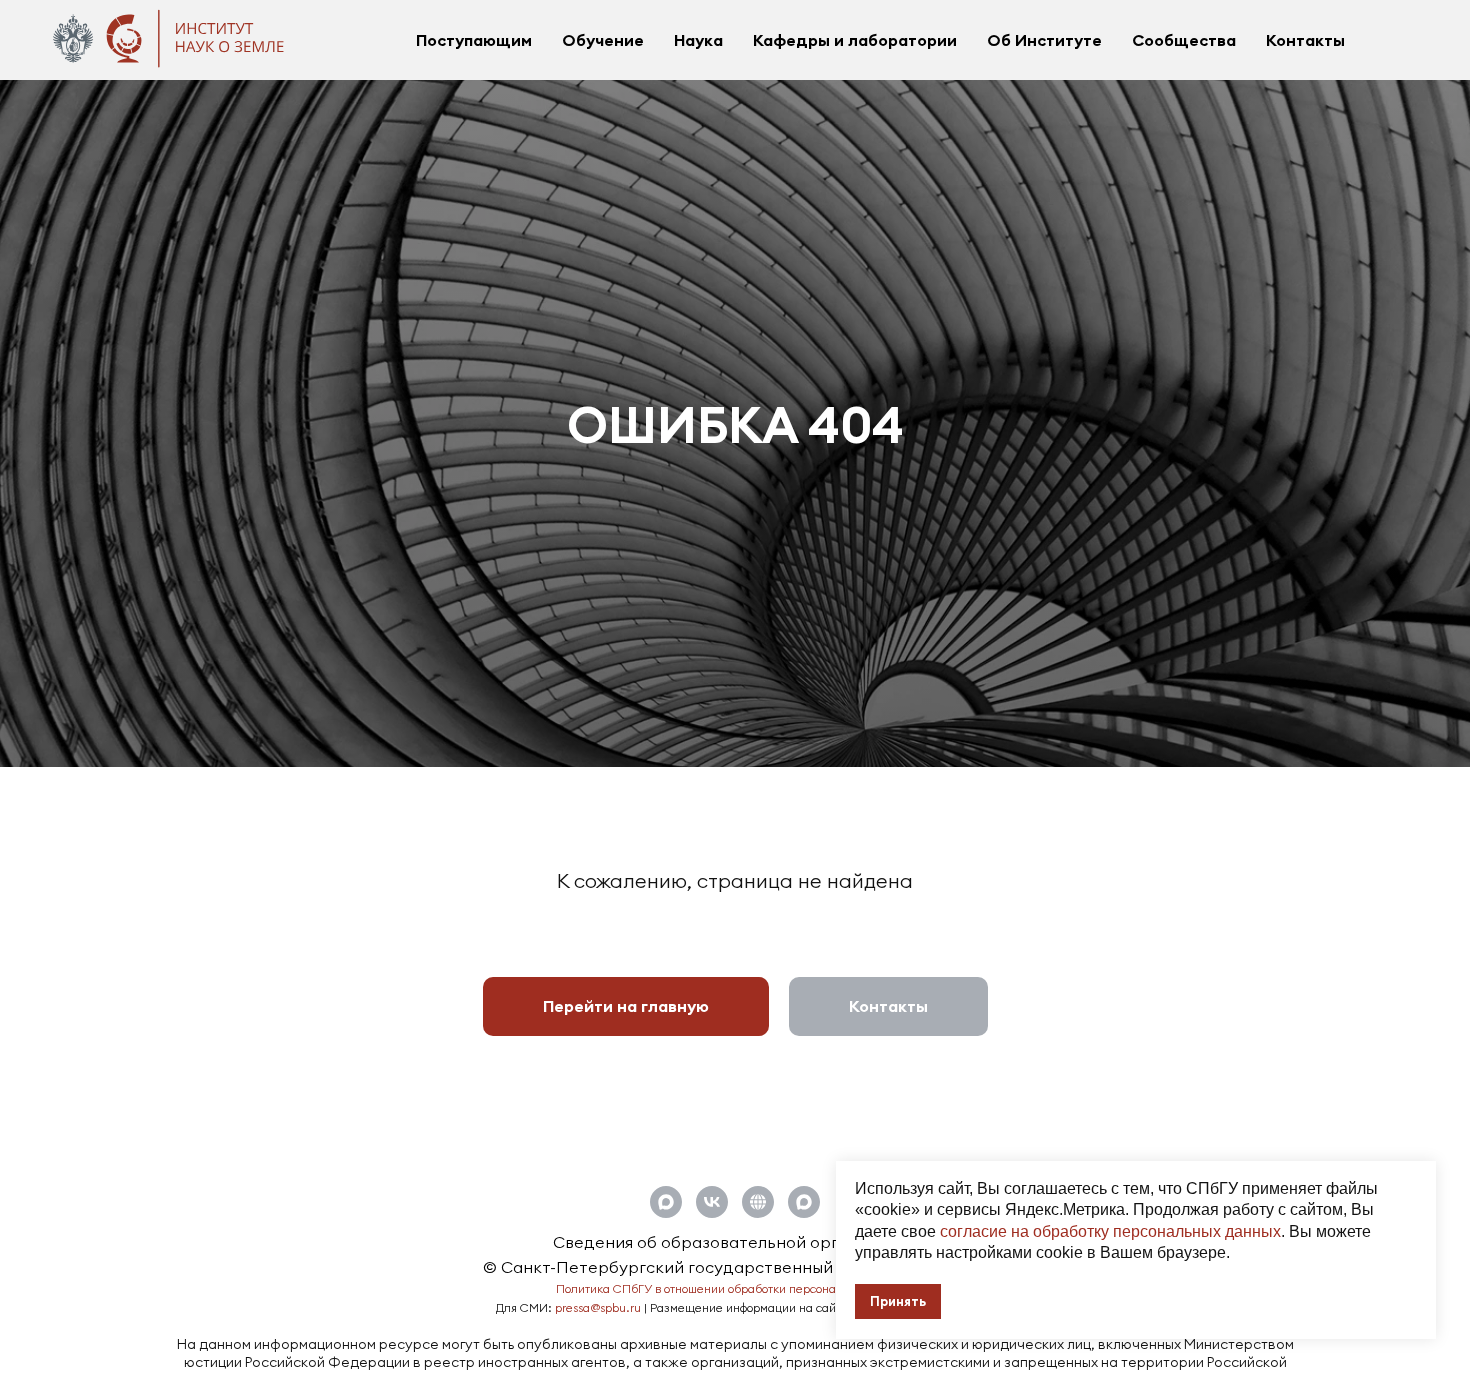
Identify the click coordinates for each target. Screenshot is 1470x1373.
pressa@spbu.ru (598, 1307)
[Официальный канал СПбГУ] (804, 1202)
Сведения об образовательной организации (735, 1242)
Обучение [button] (603, 40)
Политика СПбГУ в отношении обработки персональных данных (735, 1288)
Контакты (1305, 40)
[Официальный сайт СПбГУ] (758, 1202)
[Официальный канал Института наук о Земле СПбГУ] (666, 1202)
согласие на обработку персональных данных (1110, 1231)
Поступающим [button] (474, 40)
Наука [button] (698, 40)
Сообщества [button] (1184, 40)
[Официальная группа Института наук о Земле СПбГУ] (712, 1202)
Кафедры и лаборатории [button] (855, 40)
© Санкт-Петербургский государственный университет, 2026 (735, 1267)
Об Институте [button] (1044, 40)
